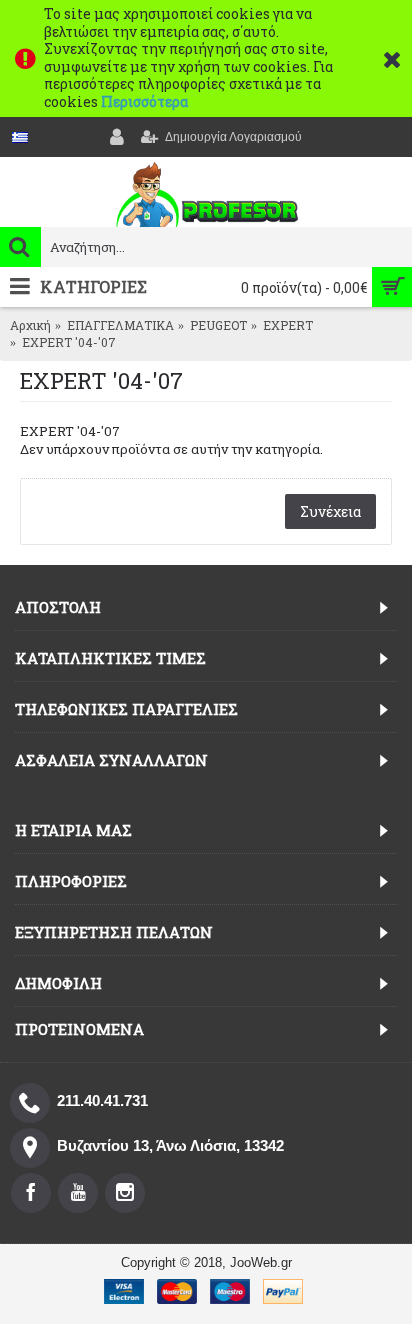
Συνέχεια (330, 511)
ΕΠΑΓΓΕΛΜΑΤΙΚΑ (120, 325)
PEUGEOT (218, 325)
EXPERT (288, 325)
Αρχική (30, 325)
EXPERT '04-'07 (69, 342)
